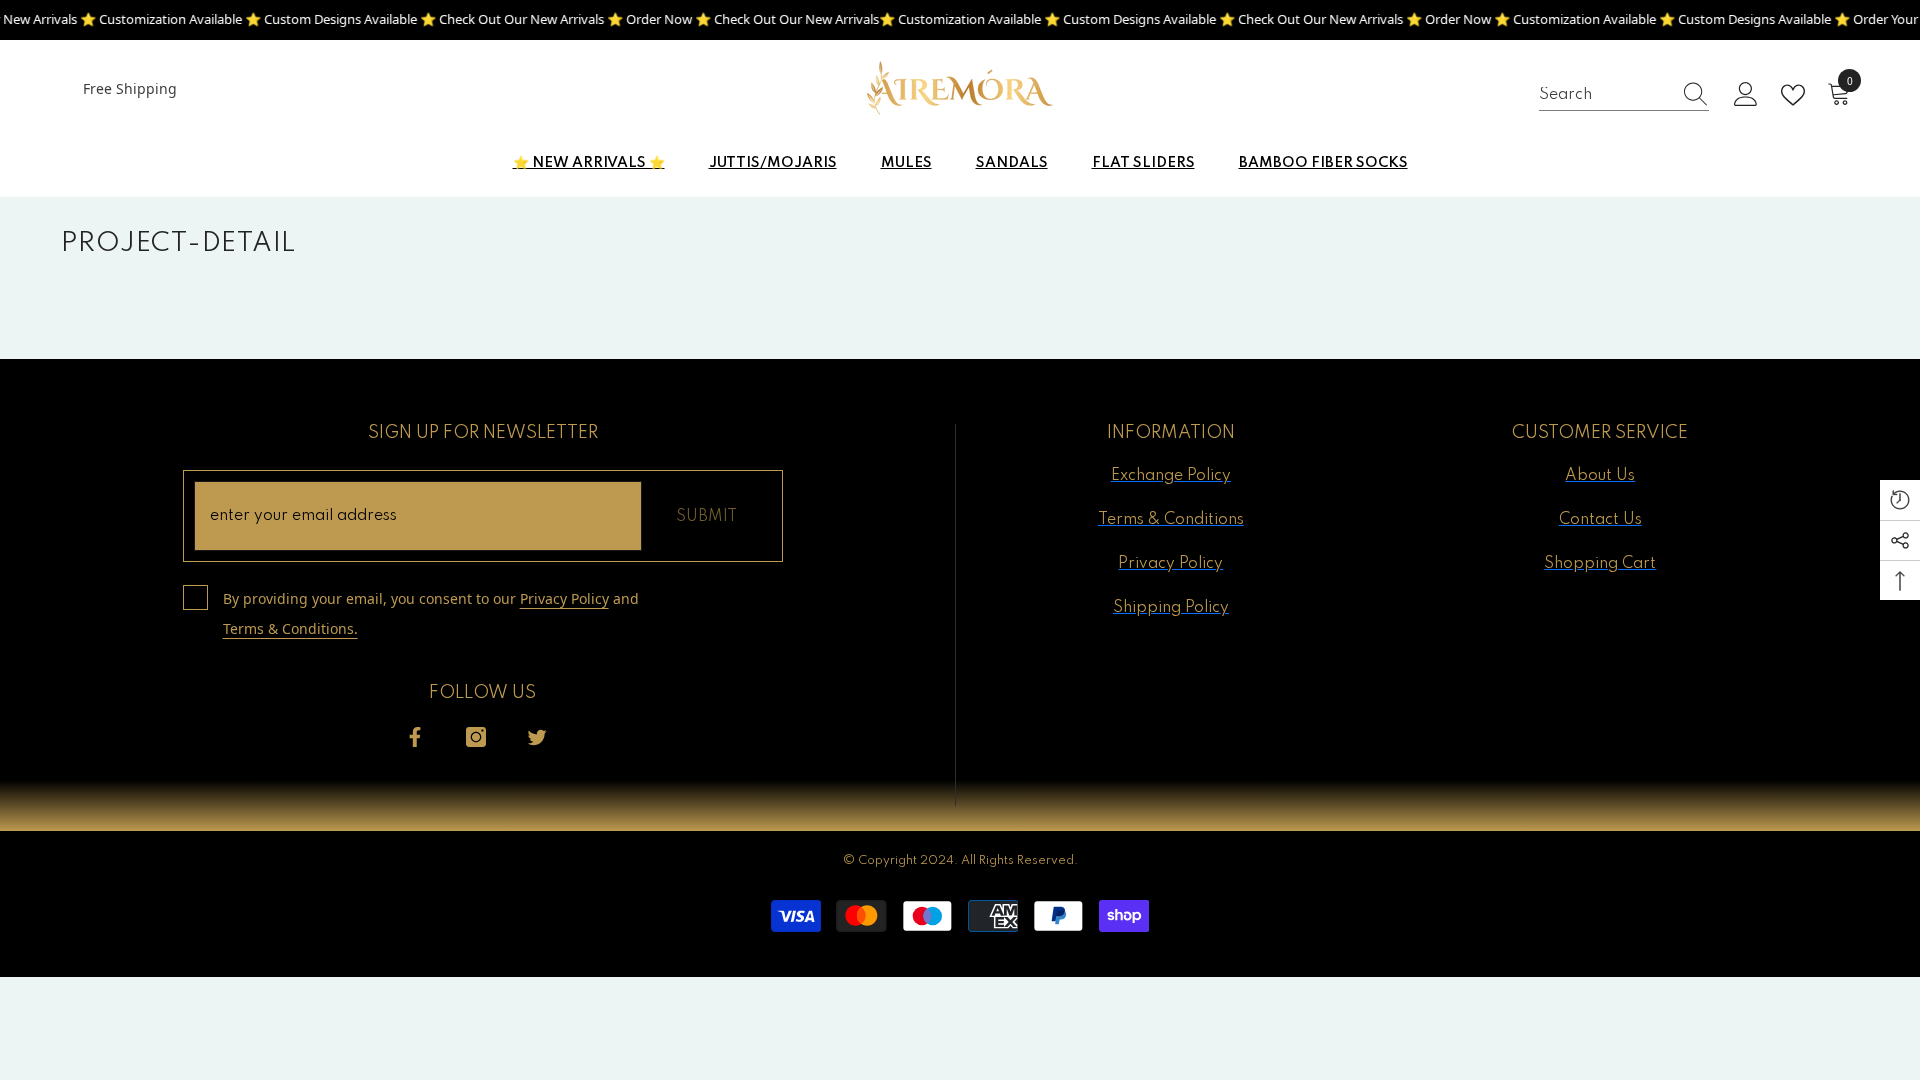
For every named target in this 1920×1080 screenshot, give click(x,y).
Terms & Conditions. (290, 628)
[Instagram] (476, 737)
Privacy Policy (564, 598)
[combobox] (1605, 94)
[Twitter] (537, 737)
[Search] (1624, 95)
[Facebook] (415, 737)
